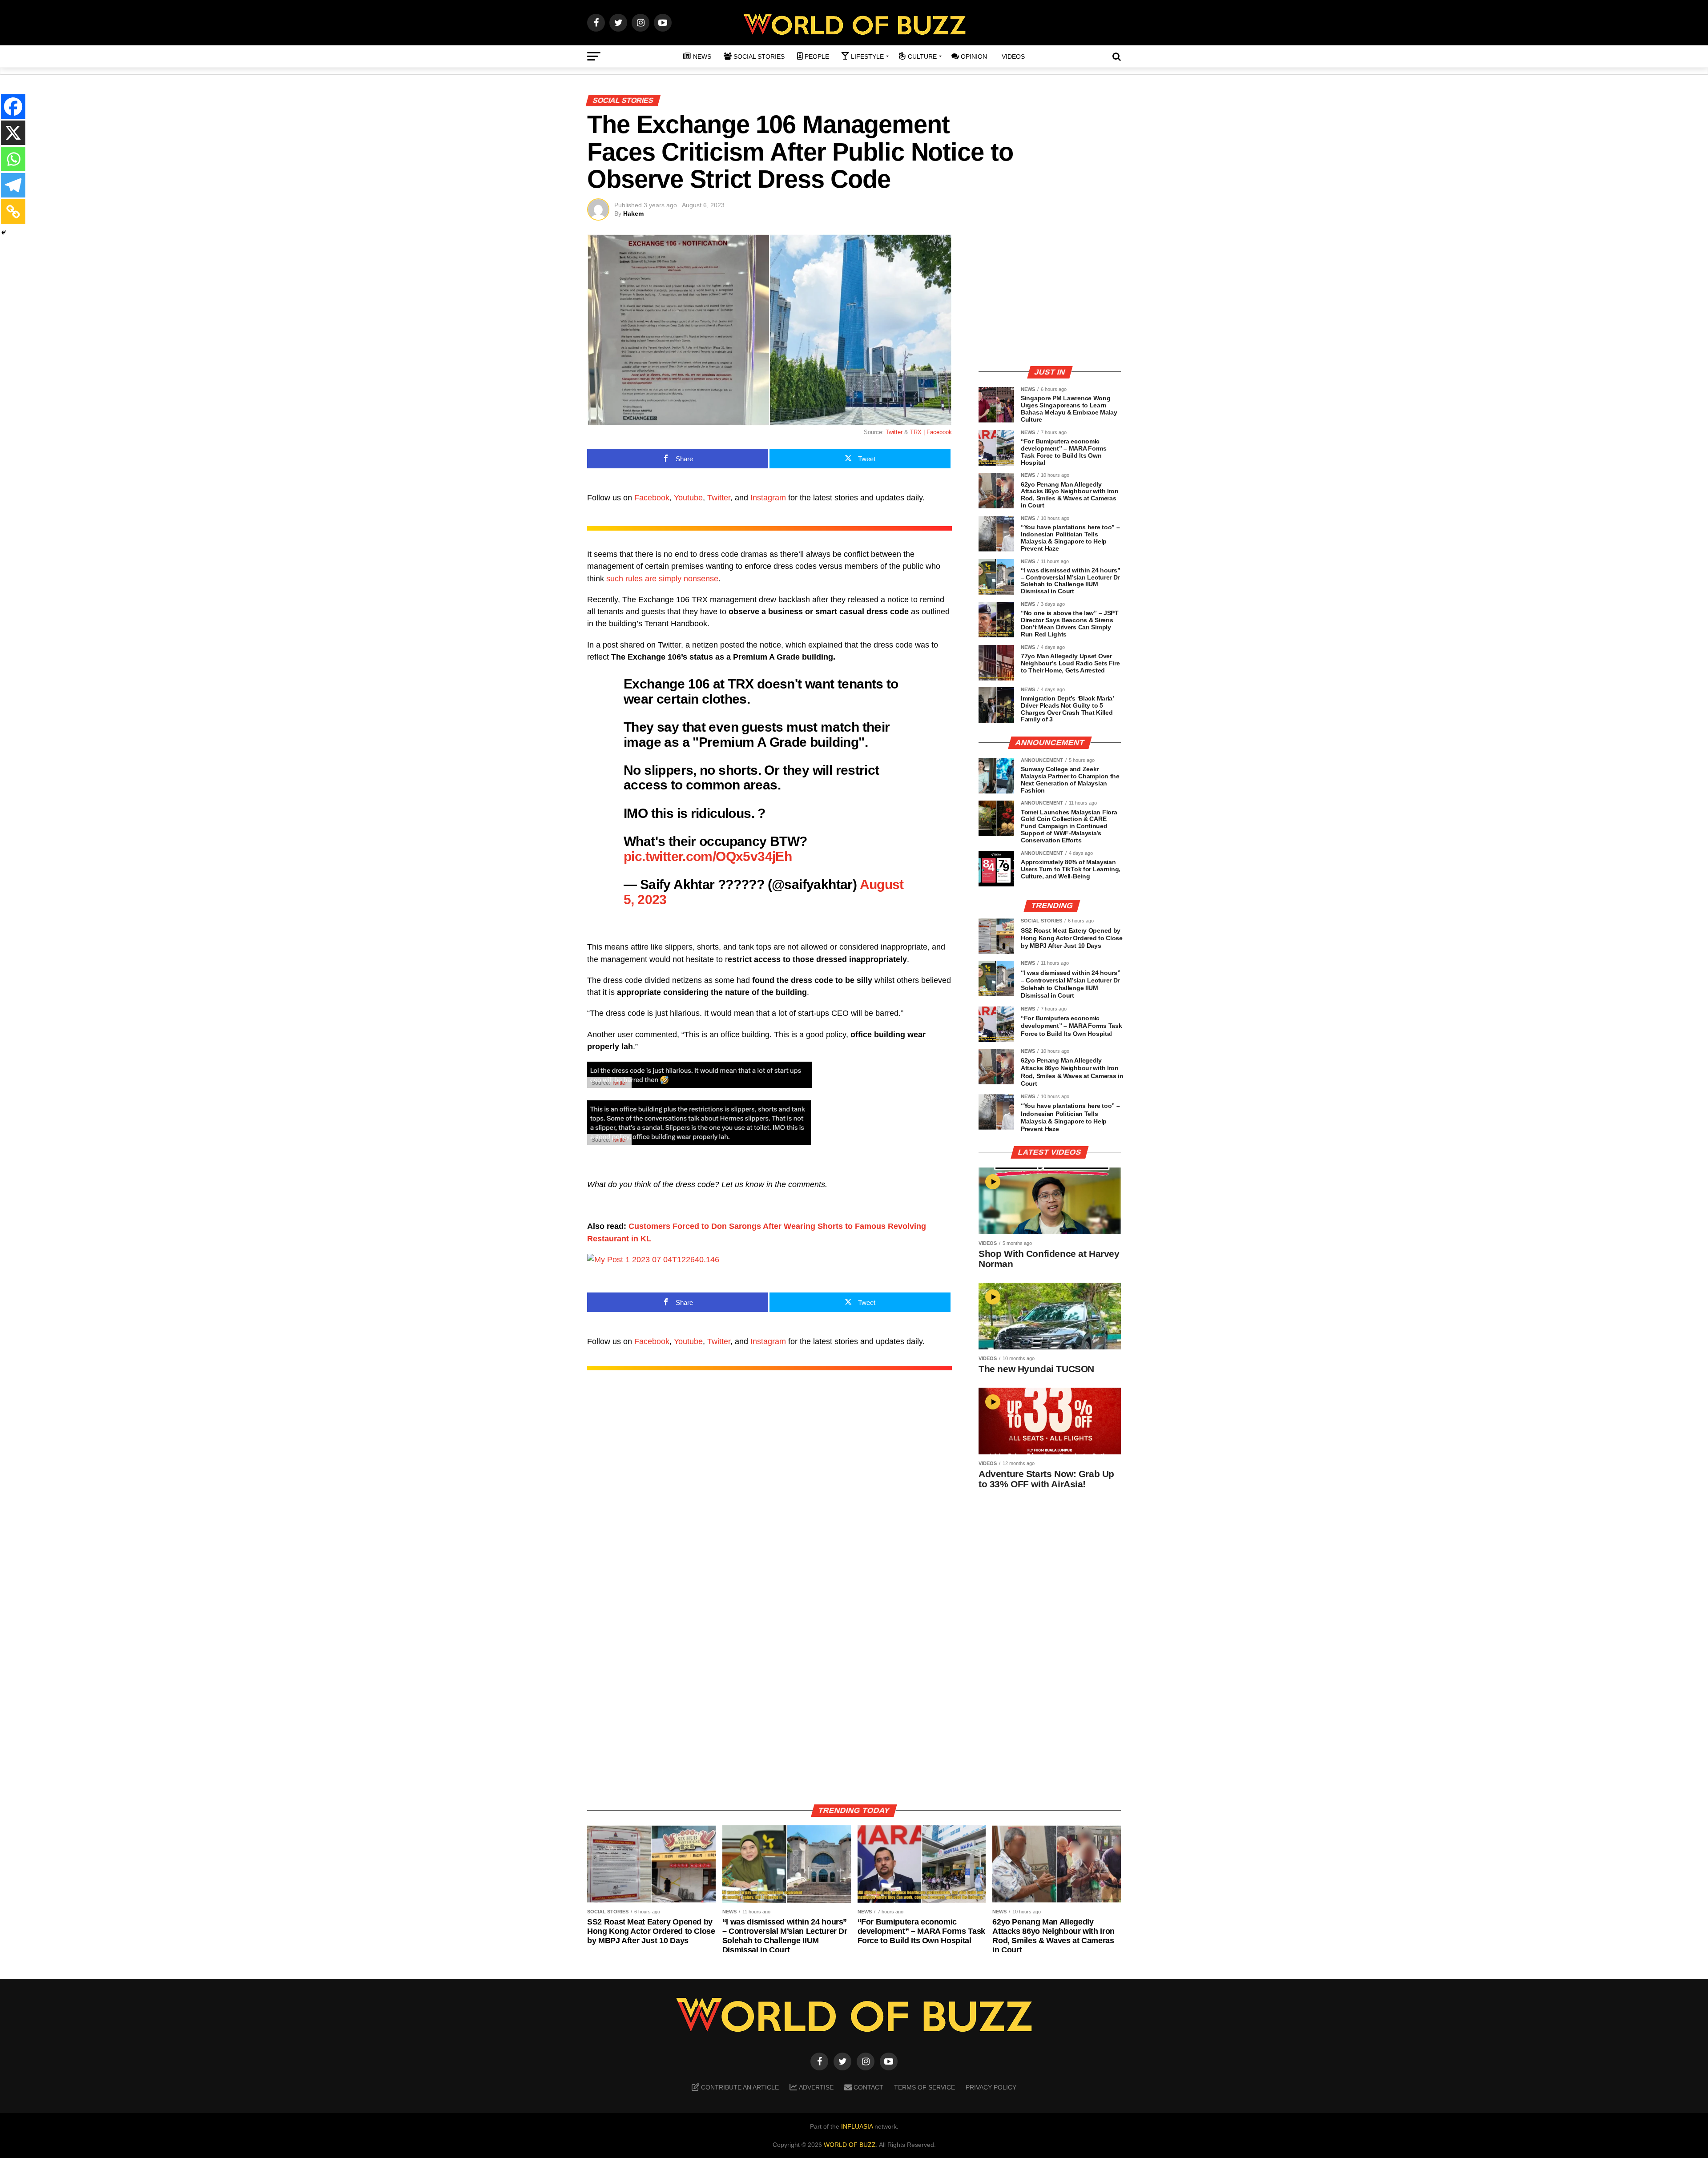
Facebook (652, 498)
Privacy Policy (991, 2087)
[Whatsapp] (13, 159)
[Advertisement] (1050, 296)
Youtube (688, 498)
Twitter (894, 432)
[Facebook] (13, 107)
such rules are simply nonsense (662, 579)
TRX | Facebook (931, 432)
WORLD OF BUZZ (850, 2145)
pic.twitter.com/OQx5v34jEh (708, 856)
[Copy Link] (13, 211)
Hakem (633, 213)
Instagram (768, 498)
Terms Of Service (924, 2087)
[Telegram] (13, 185)
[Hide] (4, 233)
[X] (13, 133)
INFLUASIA (857, 2126)
